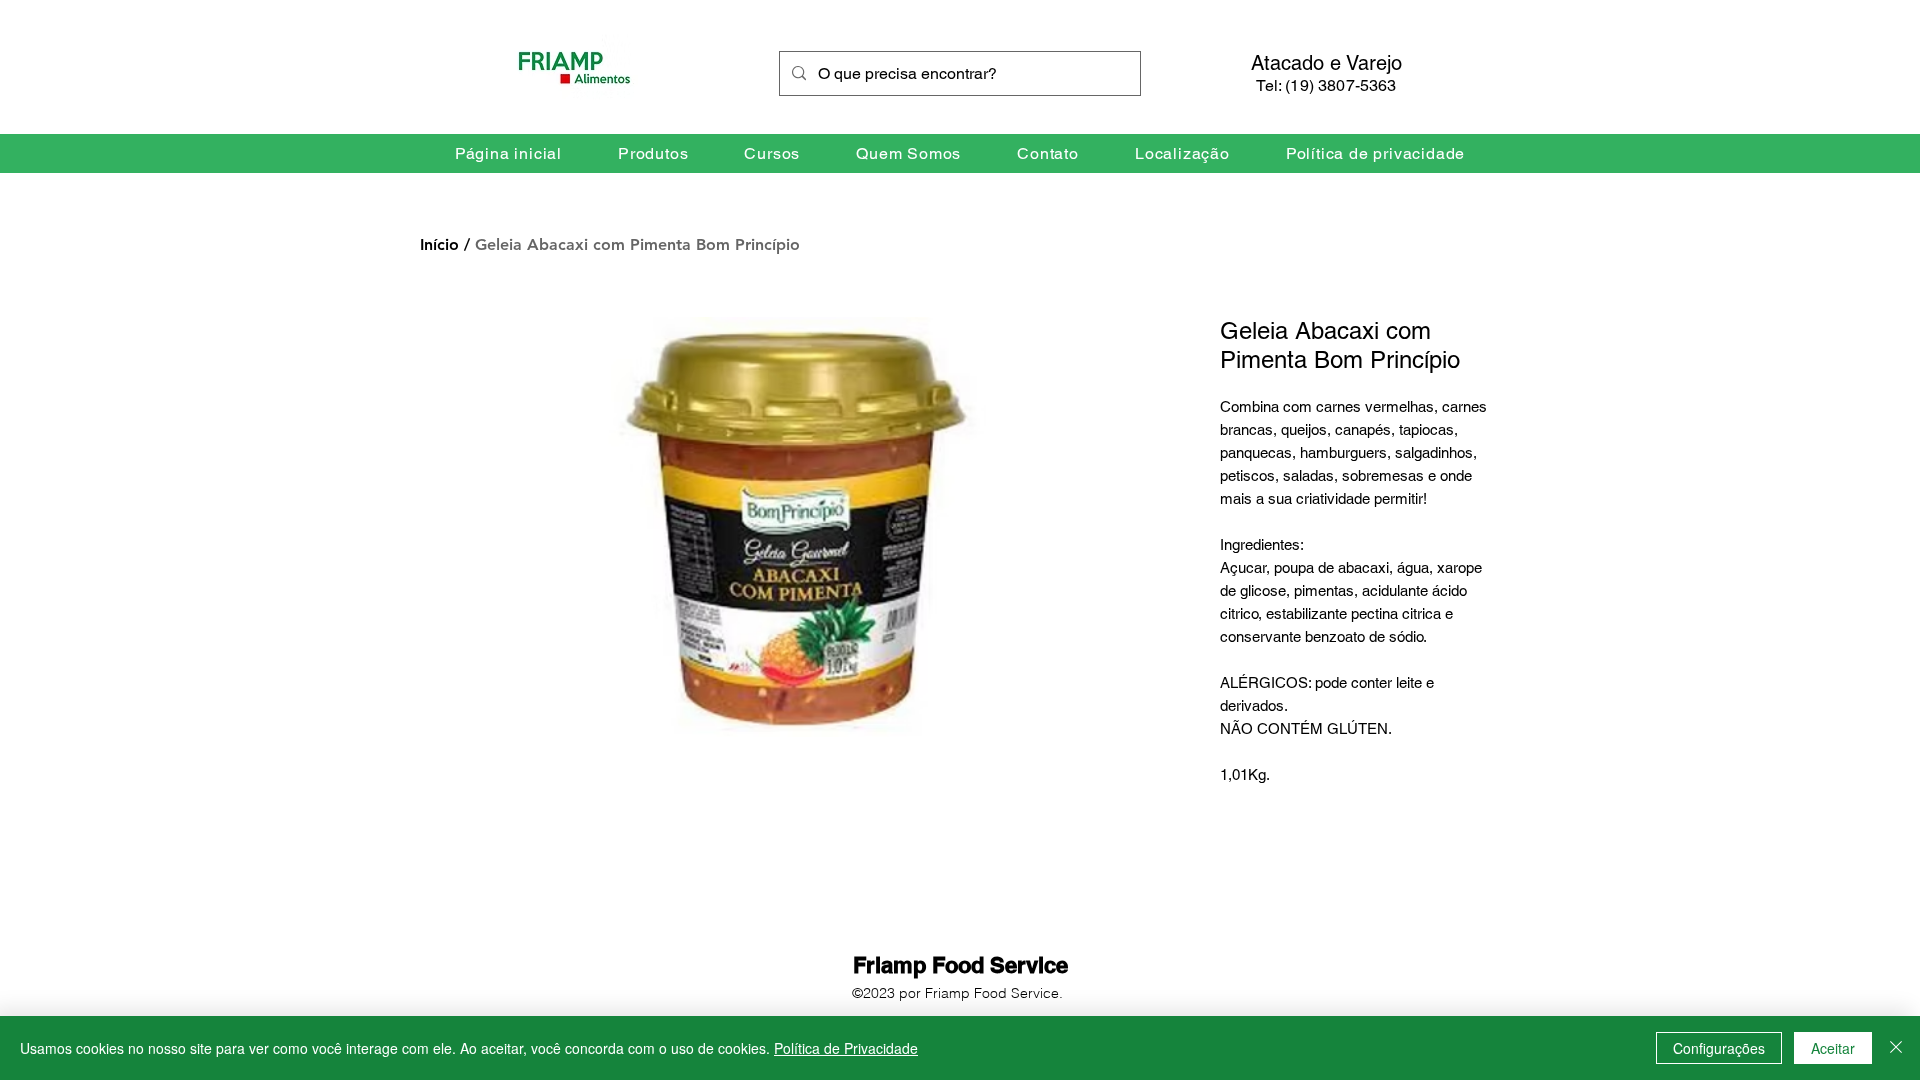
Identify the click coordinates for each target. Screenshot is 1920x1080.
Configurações (1719, 1048)
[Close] (1896, 1048)
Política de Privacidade (846, 1048)
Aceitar (1833, 1048)
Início (439, 244)
